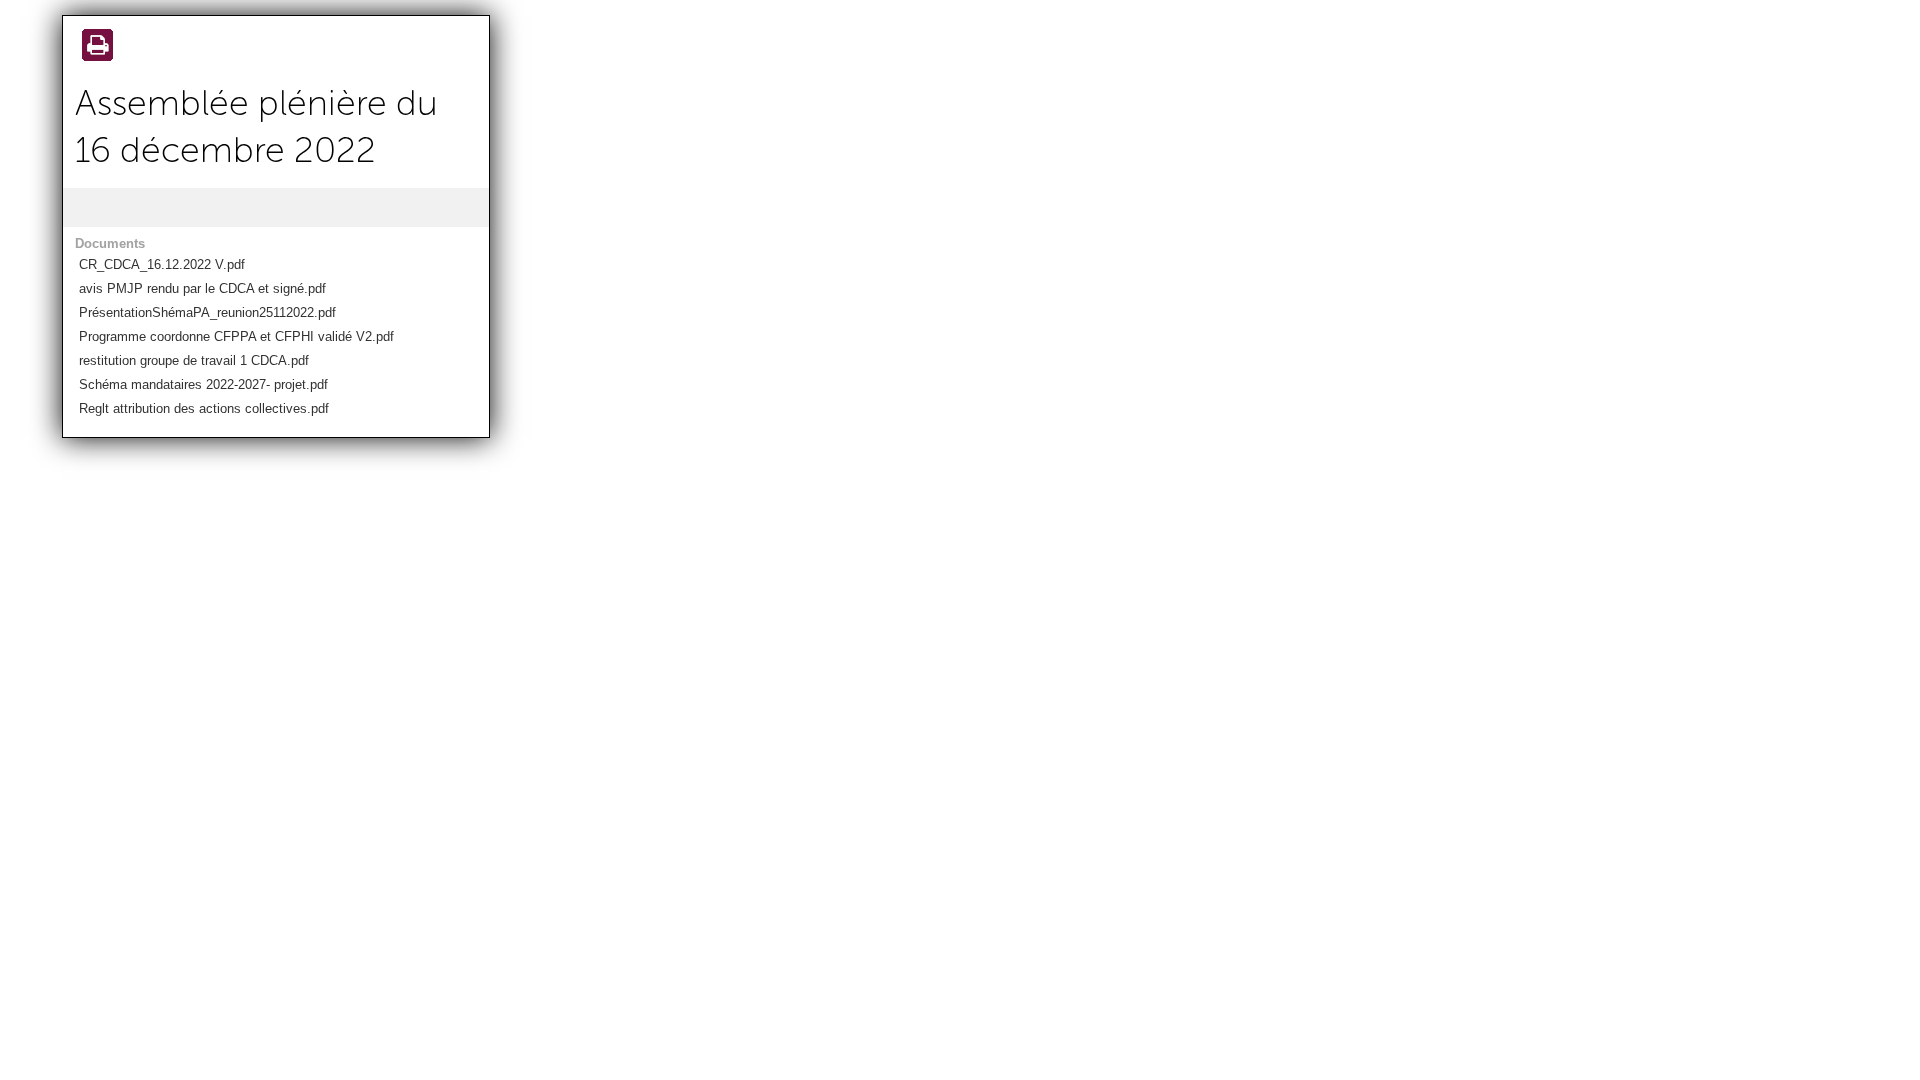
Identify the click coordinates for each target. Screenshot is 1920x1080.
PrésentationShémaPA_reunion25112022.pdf (207, 312)
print (94, 47)
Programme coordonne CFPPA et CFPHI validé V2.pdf (236, 336)
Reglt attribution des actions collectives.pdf (204, 408)
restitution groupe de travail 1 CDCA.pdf (194, 360)
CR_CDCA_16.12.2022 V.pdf (162, 264)
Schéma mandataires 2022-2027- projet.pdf (203, 384)
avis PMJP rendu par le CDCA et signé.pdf (202, 288)
